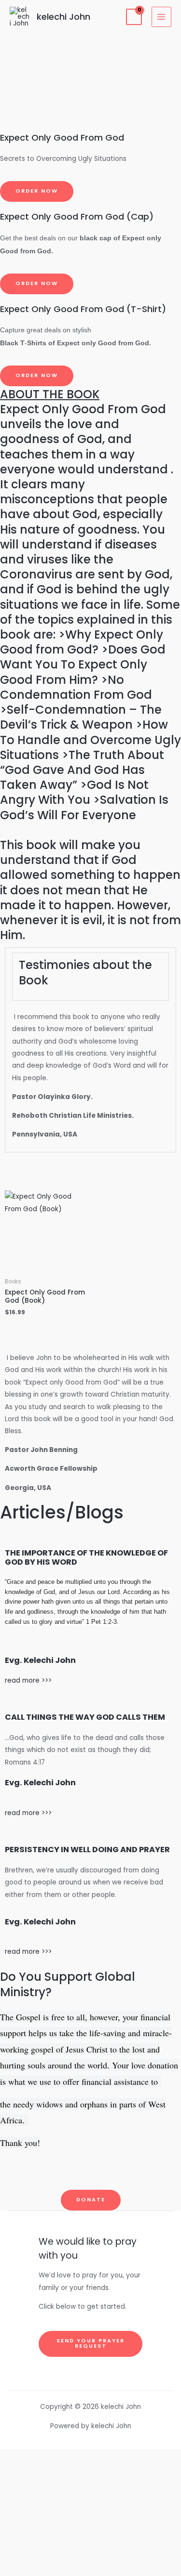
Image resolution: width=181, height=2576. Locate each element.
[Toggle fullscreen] (90, 2481)
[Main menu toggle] (161, 17)
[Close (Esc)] (90, 2523)
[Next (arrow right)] (90, 2565)
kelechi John (63, 17)
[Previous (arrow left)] (90, 2544)
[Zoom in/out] (90, 2459)
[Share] (90, 2502)
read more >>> (28, 1680)
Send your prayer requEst (90, 2343)
